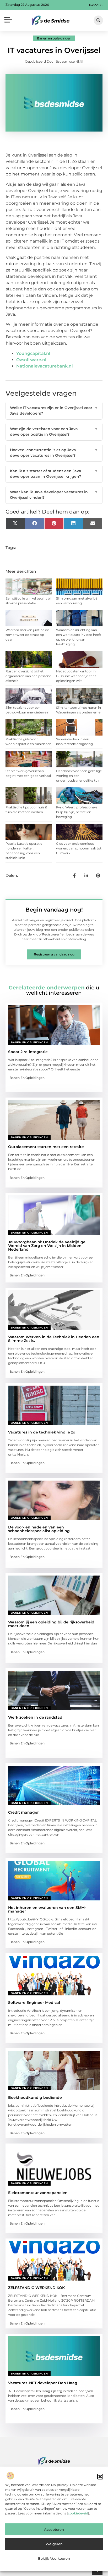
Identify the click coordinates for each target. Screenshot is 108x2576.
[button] (100, 2477)
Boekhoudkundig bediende (35, 2097)
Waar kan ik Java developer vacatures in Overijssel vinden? (54, 495)
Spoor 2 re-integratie (28, 1052)
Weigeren (54, 2544)
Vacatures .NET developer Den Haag (43, 2383)
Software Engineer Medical (34, 2003)
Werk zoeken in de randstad (35, 1717)
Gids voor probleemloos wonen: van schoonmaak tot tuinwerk (79, 848)
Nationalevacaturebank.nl (45, 366)
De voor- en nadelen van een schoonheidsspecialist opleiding (39, 1529)
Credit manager (23, 1812)
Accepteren (54, 2529)
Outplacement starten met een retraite (46, 1147)
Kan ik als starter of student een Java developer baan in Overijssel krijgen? (54, 474)
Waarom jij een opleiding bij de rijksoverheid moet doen (51, 1624)
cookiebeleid (78, 2513)
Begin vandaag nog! (54, 910)
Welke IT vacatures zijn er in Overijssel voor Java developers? (54, 411)
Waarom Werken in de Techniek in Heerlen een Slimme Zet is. (54, 1339)
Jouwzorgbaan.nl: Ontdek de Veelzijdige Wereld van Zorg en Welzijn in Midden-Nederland (47, 1246)
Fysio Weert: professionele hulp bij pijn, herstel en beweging (77, 812)
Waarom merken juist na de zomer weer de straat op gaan (27, 635)
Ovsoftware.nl (31, 360)
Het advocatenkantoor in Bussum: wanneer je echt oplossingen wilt (76, 676)
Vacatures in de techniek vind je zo (42, 1432)
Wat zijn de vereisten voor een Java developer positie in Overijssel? (54, 432)
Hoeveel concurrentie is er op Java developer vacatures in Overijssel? (54, 453)
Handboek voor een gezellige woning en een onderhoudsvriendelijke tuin (79, 776)
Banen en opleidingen (54, 38)
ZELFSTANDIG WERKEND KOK (36, 2288)
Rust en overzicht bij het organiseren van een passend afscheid (28, 676)
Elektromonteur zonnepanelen (38, 2193)
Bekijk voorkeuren (54, 2558)
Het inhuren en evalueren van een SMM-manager (47, 1909)
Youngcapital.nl (33, 353)
